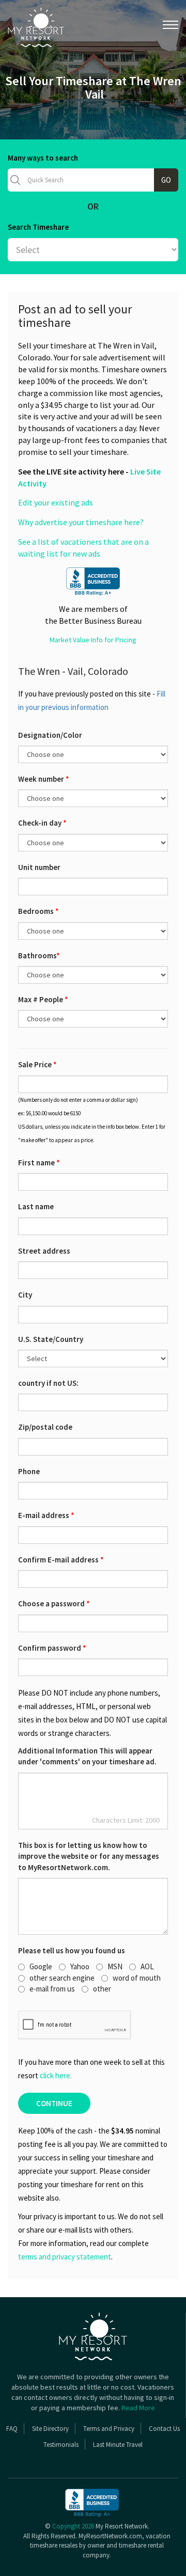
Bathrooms (39, 955)
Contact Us (164, 2429)
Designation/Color (50, 735)
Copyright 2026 (73, 2526)
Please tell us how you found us (72, 1950)
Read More (138, 2408)
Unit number (39, 867)
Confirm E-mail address (61, 1560)
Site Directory (50, 2429)
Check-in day (42, 823)
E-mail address (46, 1515)
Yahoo (80, 1966)
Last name (36, 1206)
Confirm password (52, 1648)
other (102, 1989)
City (25, 1295)
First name (39, 1163)
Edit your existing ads (56, 502)
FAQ (12, 2429)
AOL (147, 1966)
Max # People (43, 999)
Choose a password (54, 1603)
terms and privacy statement (65, 2257)
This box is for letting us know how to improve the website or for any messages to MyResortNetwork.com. (89, 1856)
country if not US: (48, 1383)
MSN (115, 1966)
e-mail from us (52, 1989)
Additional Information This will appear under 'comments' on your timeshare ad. (87, 1756)
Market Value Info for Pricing (93, 640)
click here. (56, 2075)
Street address (44, 1251)
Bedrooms (38, 911)
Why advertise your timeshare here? (81, 522)
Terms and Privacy (109, 2429)
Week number (44, 779)
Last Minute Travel (118, 2445)
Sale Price (37, 1064)
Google (41, 1966)
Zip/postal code (45, 1427)
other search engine (62, 1978)
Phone (29, 1471)
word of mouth (137, 1978)
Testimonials (61, 2445)
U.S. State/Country (51, 1339)
